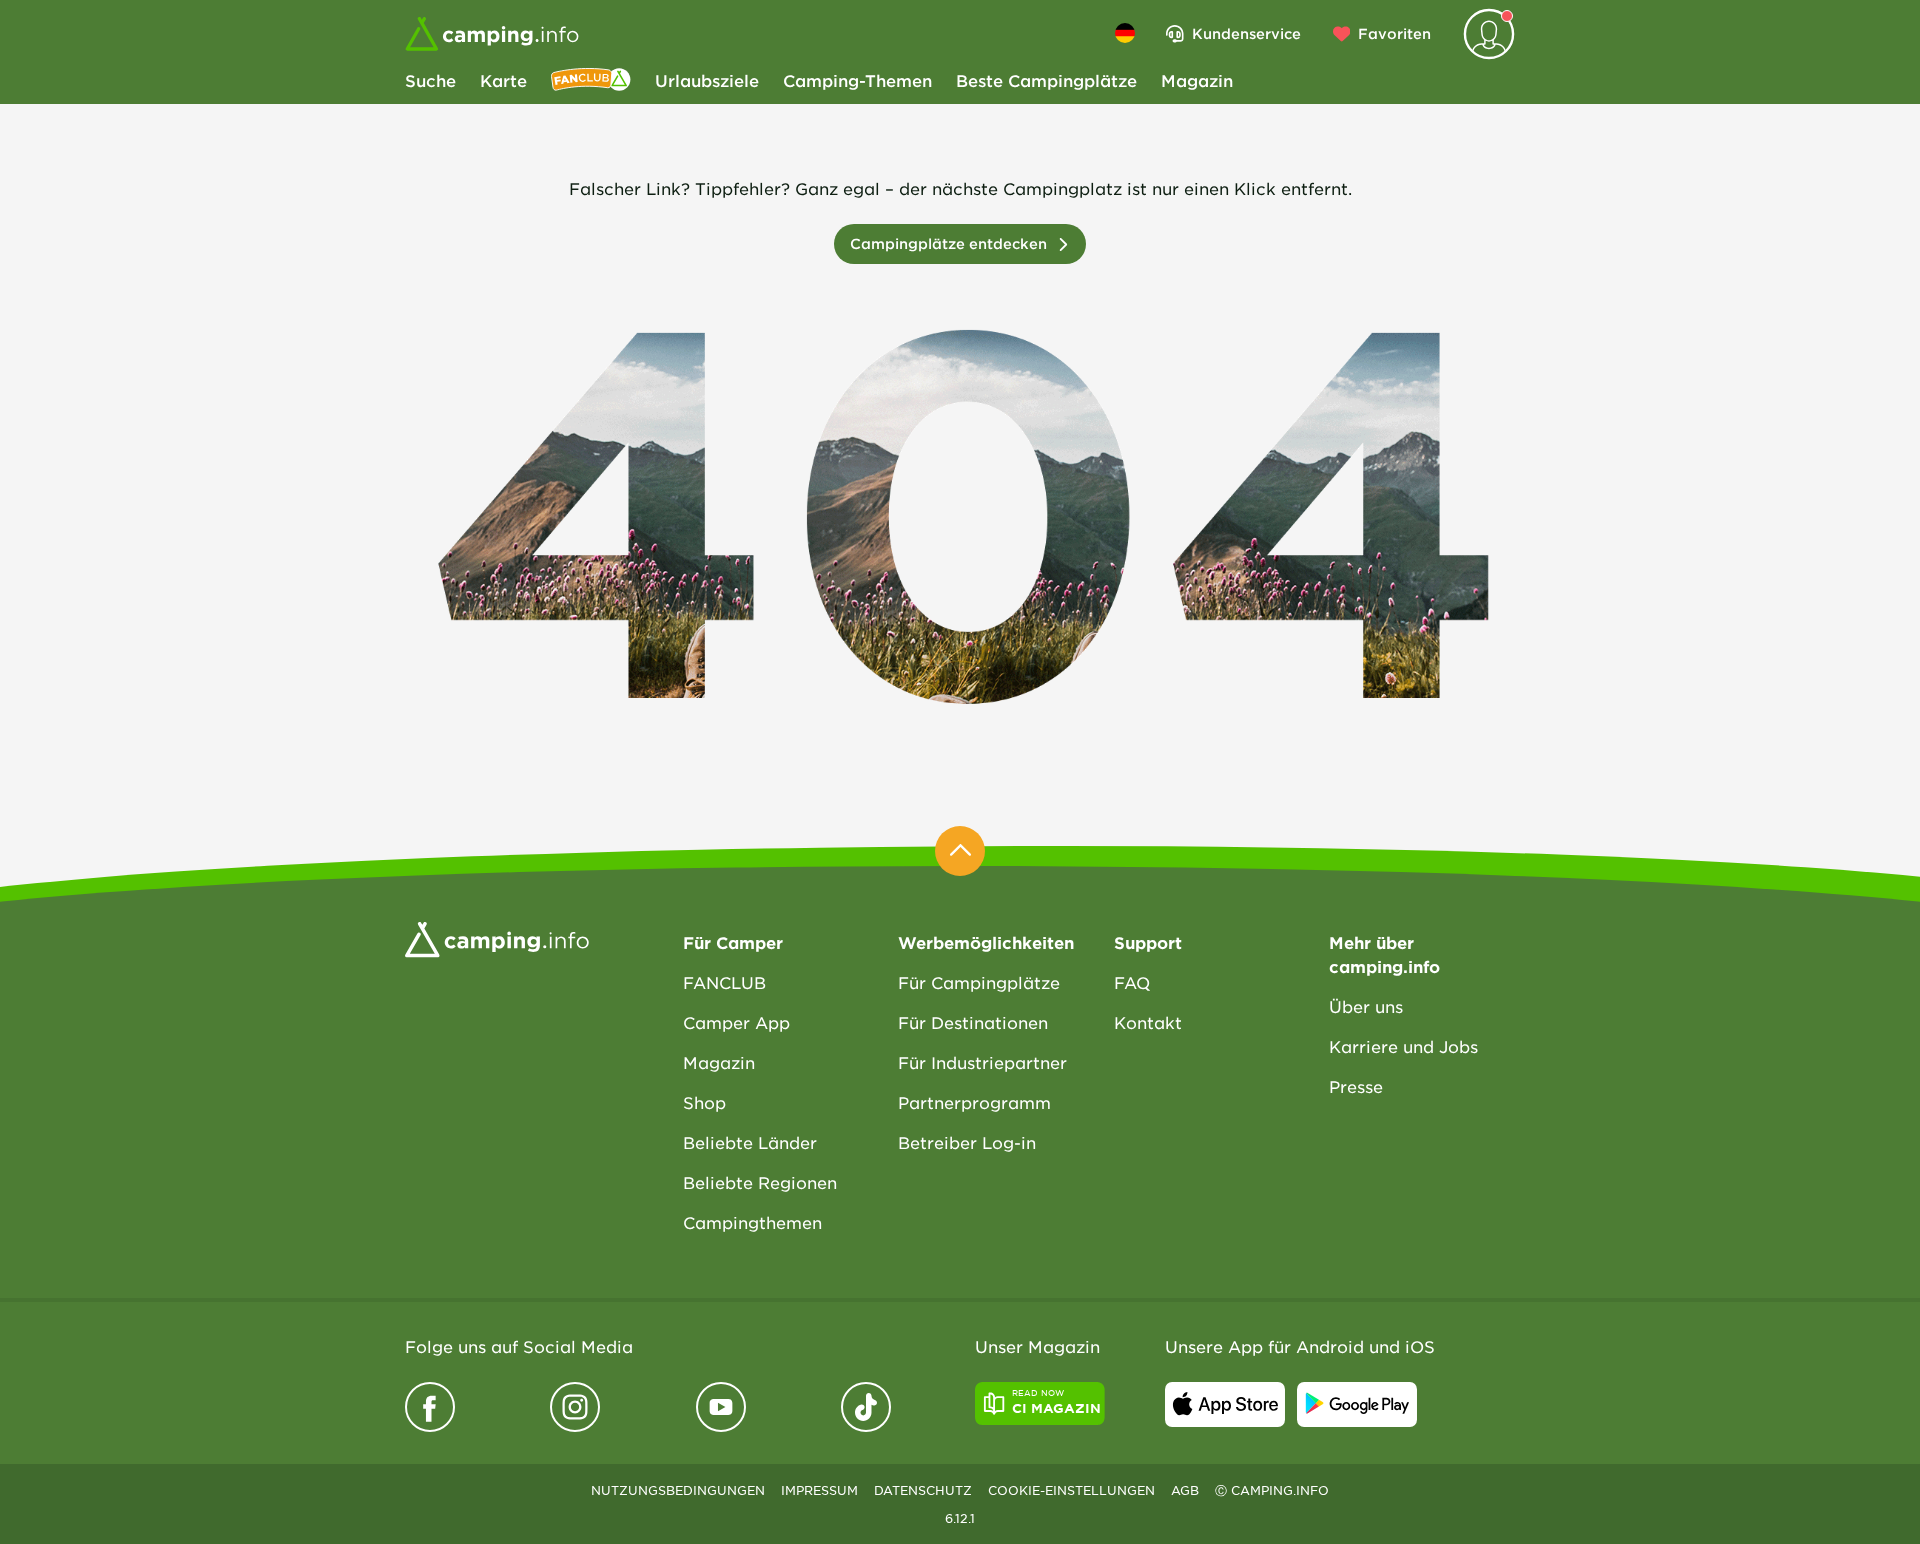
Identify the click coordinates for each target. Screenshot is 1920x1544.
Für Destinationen (973, 1022)
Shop (704, 1102)
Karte (503, 80)
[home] (497, 938)
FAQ (1132, 982)
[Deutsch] (1125, 33)
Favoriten (1394, 33)
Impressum (819, 1490)
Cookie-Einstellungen (1071, 1490)
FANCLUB (724, 982)
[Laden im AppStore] (1225, 1404)
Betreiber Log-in (967, 1142)
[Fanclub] (591, 80)
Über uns (1366, 1006)
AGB (1185, 1490)
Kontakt (1148, 1022)
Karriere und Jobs (1403, 1046)
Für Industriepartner (982, 1062)
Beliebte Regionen (760, 1182)
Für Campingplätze (979, 982)
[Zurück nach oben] (960, 851)
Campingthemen (752, 1222)
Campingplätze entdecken (948, 243)
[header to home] (492, 34)
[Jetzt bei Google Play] (1357, 1404)
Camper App (736, 1022)
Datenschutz (923, 1490)
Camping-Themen (857, 80)
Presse (1356, 1086)
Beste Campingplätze (1046, 80)
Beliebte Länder (750, 1142)
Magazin (1197, 80)
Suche (430, 80)
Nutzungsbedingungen (678, 1490)
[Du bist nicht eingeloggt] (1489, 34)
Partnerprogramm (974, 1102)
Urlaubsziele (707, 80)
